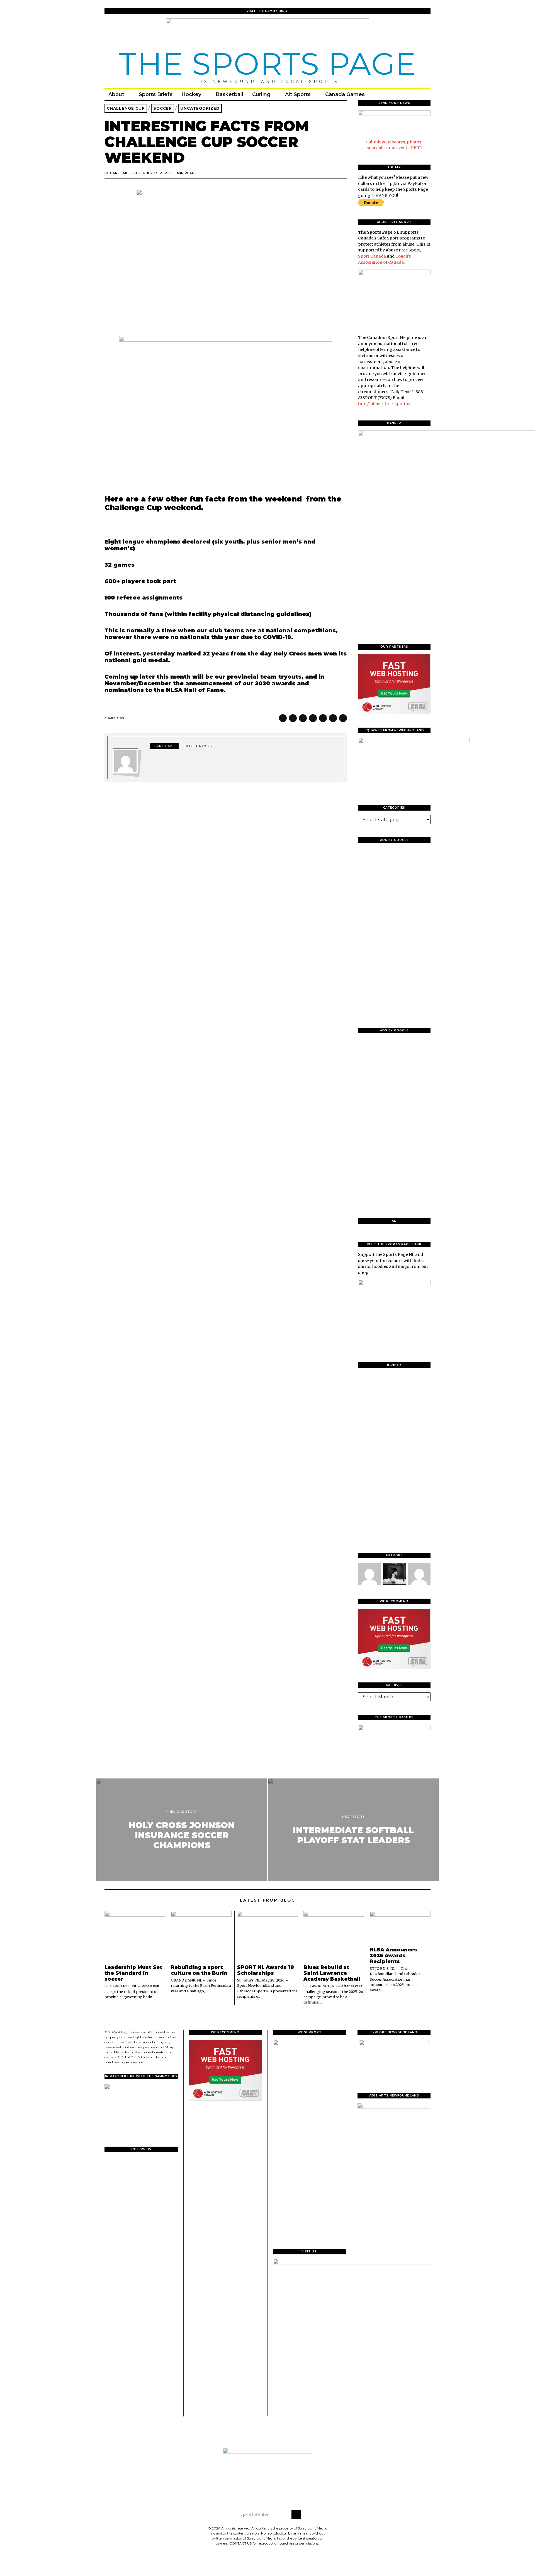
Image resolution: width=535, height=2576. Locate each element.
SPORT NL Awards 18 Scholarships (266, 1970)
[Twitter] (402, 94)
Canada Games (345, 94)
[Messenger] (293, 718)
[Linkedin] (323, 718)
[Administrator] (394, 1574)
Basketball (229, 94)
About (116, 94)
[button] (296, 2514)
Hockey (191, 94)
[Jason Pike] (419, 1574)
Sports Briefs (156, 94)
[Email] (417, 94)
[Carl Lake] (369, 1574)
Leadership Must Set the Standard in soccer (133, 1973)
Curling (261, 94)
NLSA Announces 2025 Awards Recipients (393, 1955)
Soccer (163, 108)
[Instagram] (409, 94)
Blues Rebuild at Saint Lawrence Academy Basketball (332, 1973)
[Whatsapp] (333, 718)
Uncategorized (200, 108)
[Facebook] (394, 94)
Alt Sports (298, 94)
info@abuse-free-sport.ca (385, 404)
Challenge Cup (126, 108)
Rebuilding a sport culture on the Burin (199, 1970)
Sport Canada (372, 256)
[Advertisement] (394, 931)
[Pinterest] (313, 718)
